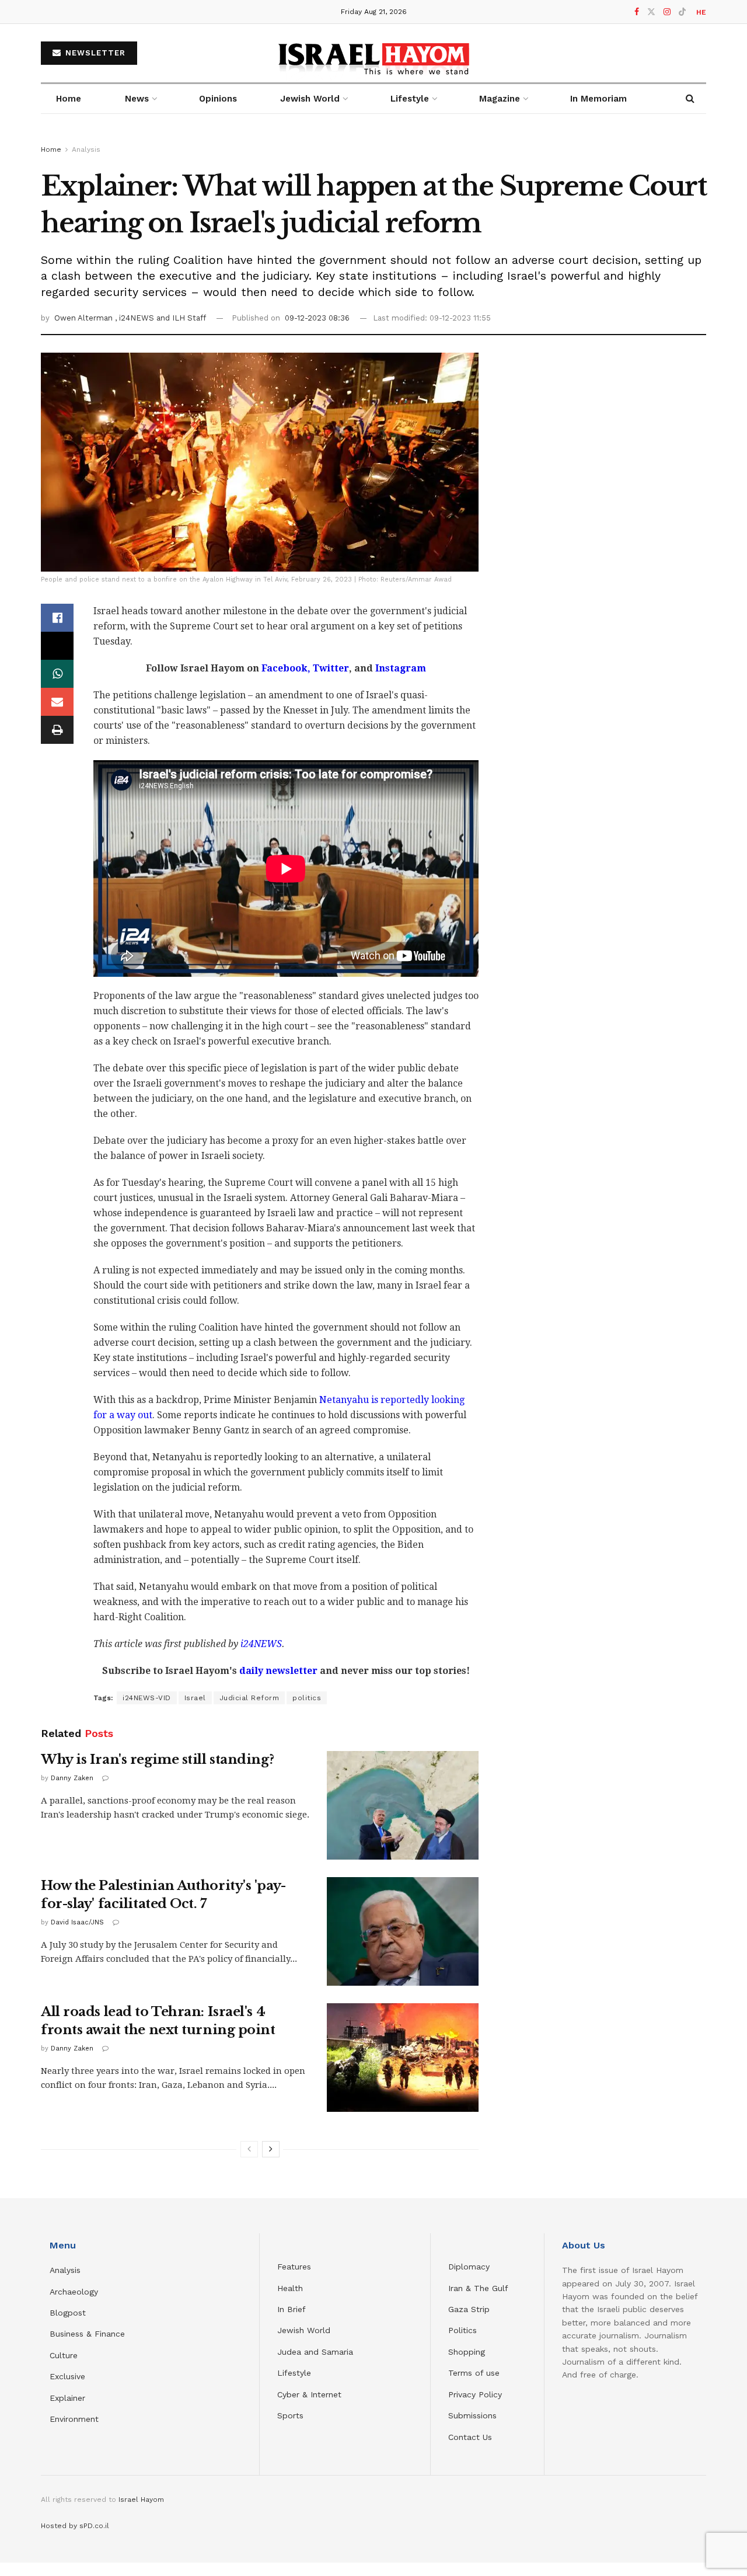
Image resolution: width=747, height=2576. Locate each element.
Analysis (86, 149)
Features (294, 2267)
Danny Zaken (72, 1778)
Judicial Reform (249, 1698)
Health (290, 2288)
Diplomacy (470, 2267)
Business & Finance (87, 2334)
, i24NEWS (136, 318)
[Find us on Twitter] (651, 12)
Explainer (67, 2398)
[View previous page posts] (249, 2149)
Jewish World (304, 2330)
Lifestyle (294, 2373)
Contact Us (470, 2437)
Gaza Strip (469, 2309)
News (137, 99)
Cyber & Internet (309, 2394)
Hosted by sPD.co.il (75, 2526)
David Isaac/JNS (77, 1922)
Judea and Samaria (315, 2352)
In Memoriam (598, 99)
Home (69, 99)
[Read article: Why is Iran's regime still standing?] (403, 1805)
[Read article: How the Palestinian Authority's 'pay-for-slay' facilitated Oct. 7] (403, 1931)
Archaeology (74, 2292)
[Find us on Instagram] (667, 12)
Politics (462, 2330)
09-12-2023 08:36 (317, 318)
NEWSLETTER (94, 53)
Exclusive (67, 2376)
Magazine (500, 99)
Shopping (467, 2352)
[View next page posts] (271, 2149)
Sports (290, 2415)
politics (307, 1698)
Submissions (472, 2415)
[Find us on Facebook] (637, 12)
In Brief (292, 2309)
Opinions (218, 99)
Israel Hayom (141, 2500)
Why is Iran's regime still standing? (157, 1759)
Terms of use (474, 2373)
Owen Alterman (85, 318)
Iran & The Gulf (478, 2288)
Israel (195, 1698)
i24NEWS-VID (147, 1698)
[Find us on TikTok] (682, 12)
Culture (64, 2355)
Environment (74, 2419)
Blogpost (68, 2313)
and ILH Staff (181, 318)
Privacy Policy (475, 2394)
